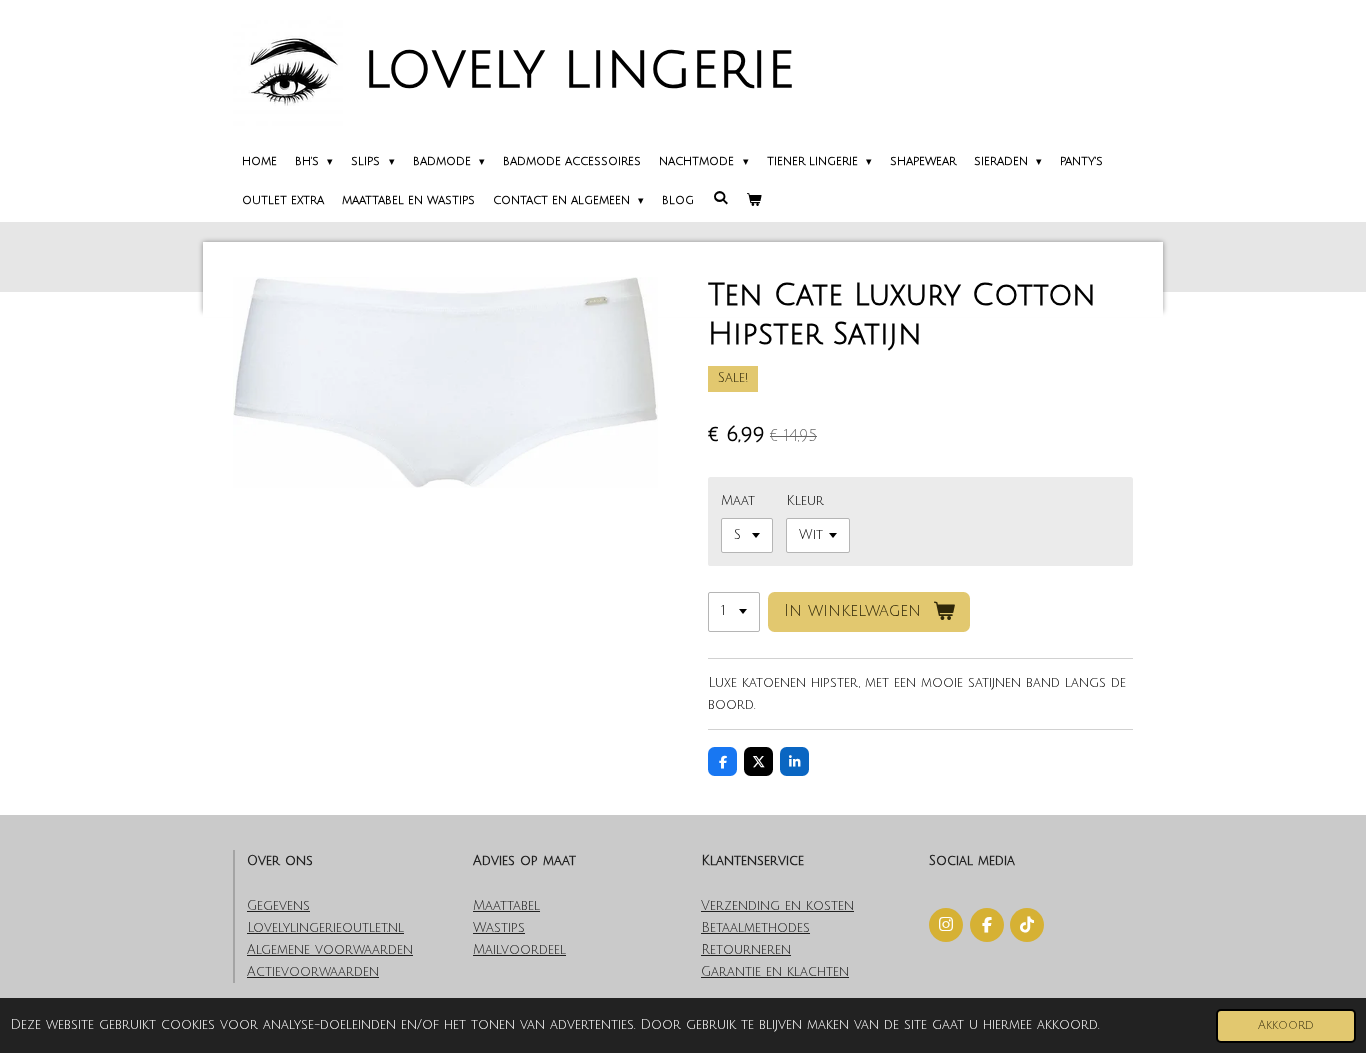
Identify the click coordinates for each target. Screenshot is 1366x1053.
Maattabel (506, 906)
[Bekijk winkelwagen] (753, 202)
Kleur (805, 501)
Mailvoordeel (519, 950)
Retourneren (746, 950)
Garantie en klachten (775, 972)
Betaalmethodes (755, 928)
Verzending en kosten (777, 906)
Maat (738, 501)
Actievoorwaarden (313, 972)
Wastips (499, 928)
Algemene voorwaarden (330, 950)
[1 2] (734, 612)
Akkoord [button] (1286, 1025)
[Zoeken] (719, 198)
